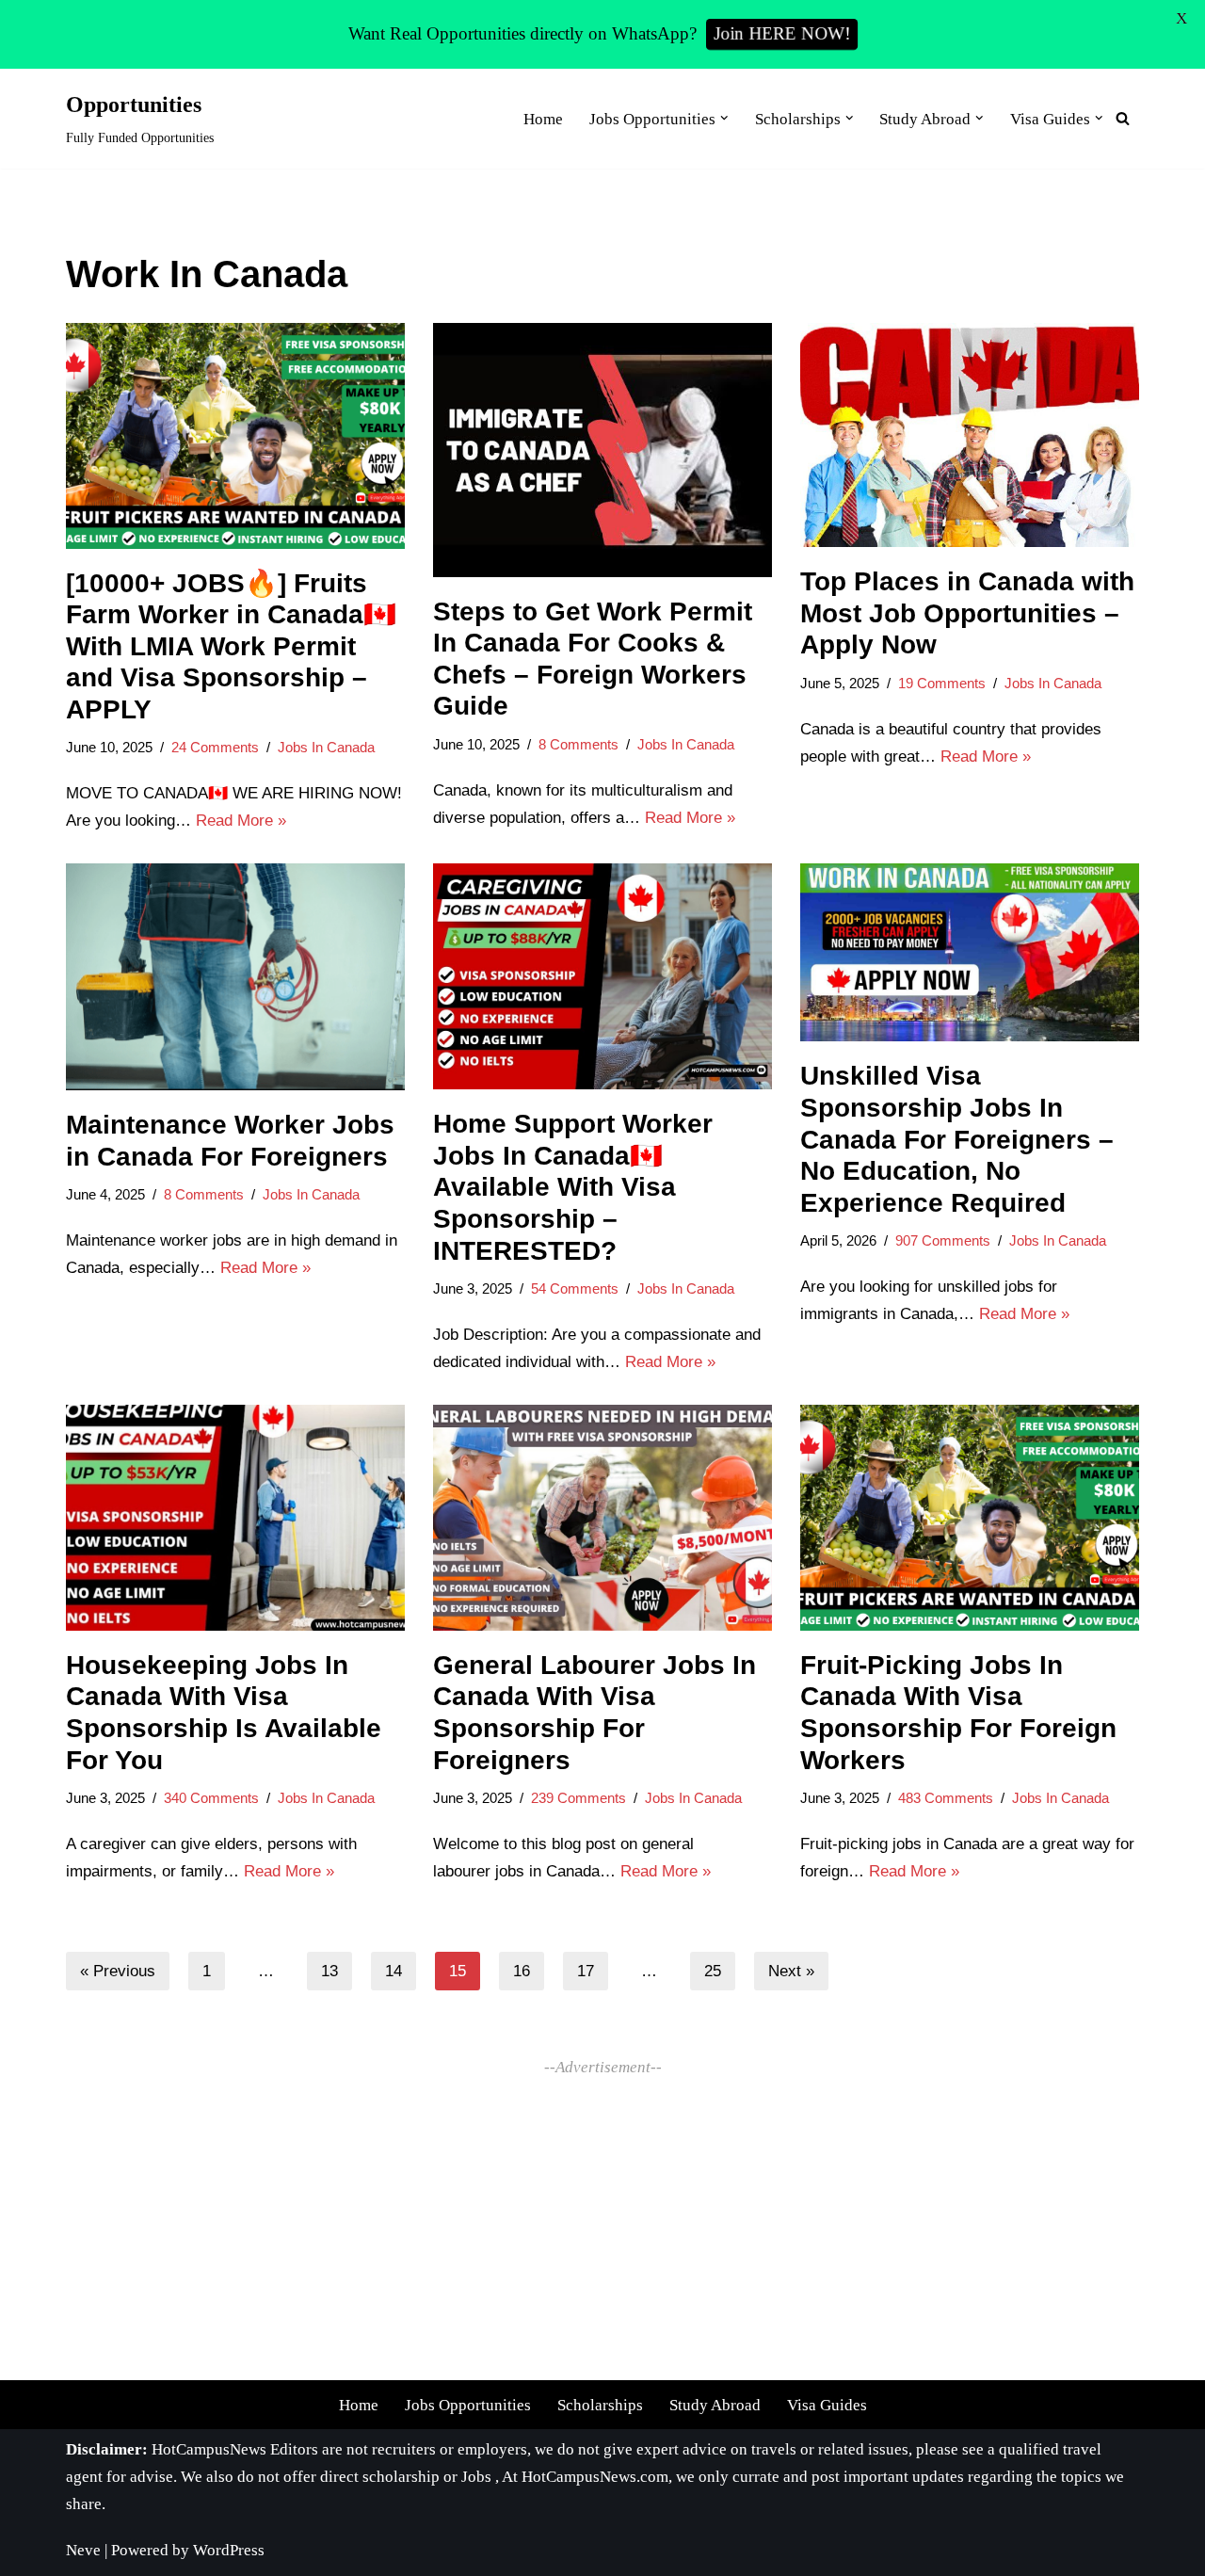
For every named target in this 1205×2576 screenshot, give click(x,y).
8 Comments (578, 744)
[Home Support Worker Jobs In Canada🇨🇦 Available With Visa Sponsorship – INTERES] (602, 976)
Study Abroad (715, 2405)
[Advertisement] (602, 2214)
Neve (83, 2550)
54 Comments (575, 1288)
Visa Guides (827, 2405)
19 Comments (942, 683)
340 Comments (211, 1798)
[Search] (1123, 118)
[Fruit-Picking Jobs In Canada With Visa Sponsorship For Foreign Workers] (970, 1518)
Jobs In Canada (326, 747)
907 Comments (943, 1240)
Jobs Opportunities (468, 2405)
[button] (724, 118)
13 (329, 1971)
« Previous (118, 1971)
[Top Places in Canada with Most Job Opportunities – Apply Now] (970, 435)
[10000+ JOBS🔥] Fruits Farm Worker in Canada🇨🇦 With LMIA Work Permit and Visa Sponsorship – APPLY (231, 646)
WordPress (229, 2550)
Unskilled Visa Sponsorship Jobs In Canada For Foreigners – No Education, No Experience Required (957, 1139)
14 (394, 1971)
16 (522, 1971)
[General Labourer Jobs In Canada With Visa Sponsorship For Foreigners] (602, 1518)
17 (586, 1971)
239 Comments (578, 1798)
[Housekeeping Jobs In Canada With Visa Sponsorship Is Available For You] (235, 1518)
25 (713, 1971)
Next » (791, 1971)
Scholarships (600, 2405)
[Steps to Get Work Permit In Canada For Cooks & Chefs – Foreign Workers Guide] (602, 450)
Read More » (241, 821)
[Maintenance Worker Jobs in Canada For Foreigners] (235, 977)
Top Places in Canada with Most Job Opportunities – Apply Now (967, 613)
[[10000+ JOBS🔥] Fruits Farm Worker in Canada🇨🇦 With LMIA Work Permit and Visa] (235, 436)
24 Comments (215, 747)
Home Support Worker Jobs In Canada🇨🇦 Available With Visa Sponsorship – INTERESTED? (573, 1187)
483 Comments (946, 1798)
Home (543, 119)
